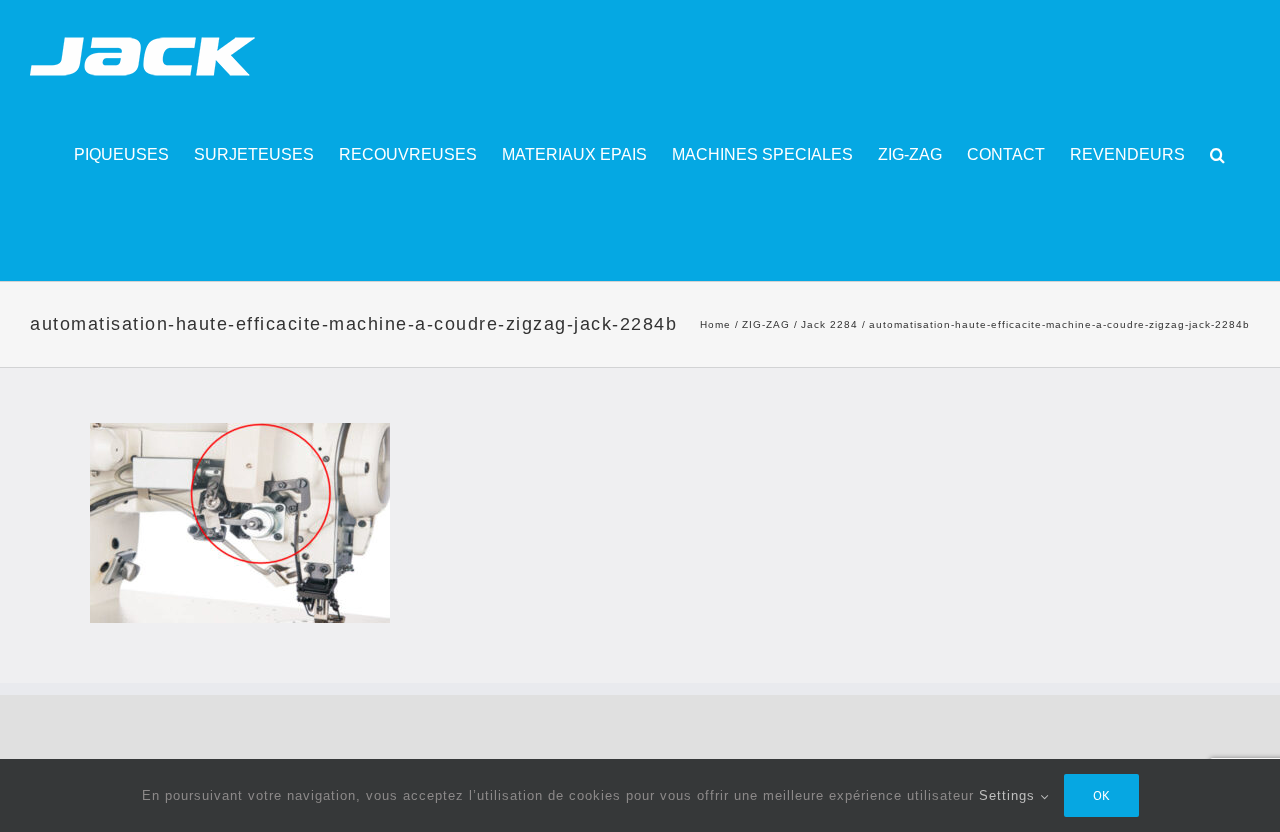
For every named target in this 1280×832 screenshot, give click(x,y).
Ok (1101, 795)
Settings (1009, 795)
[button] (1217, 155)
